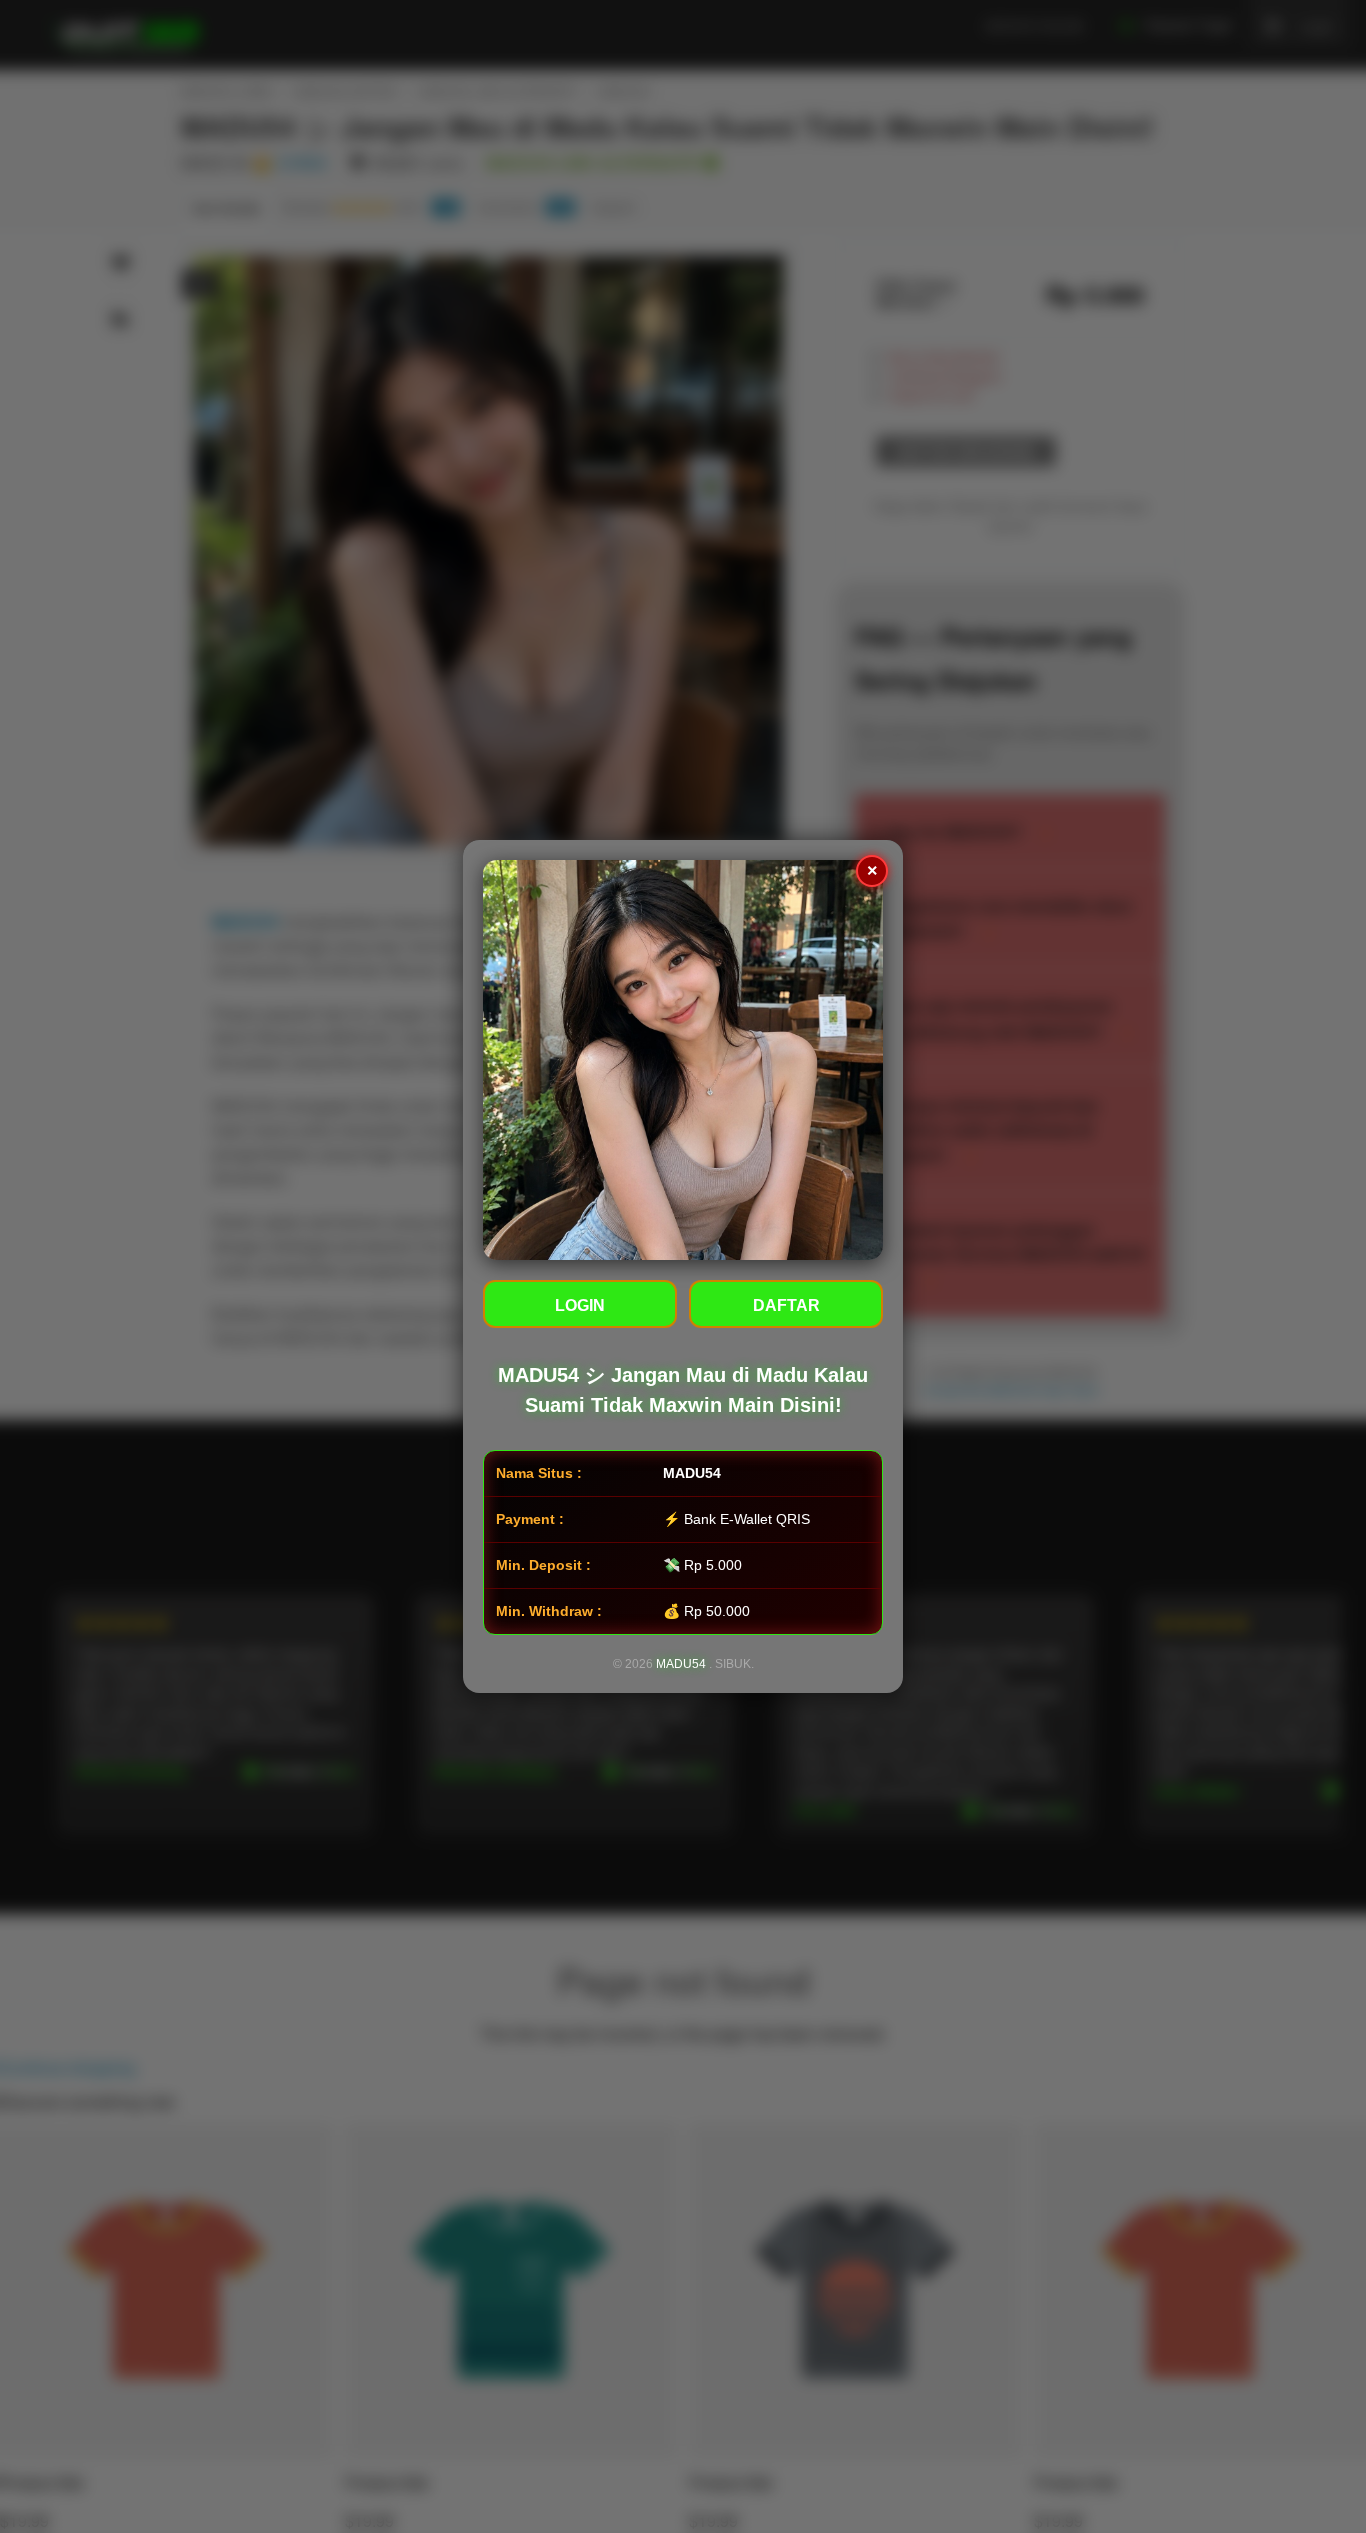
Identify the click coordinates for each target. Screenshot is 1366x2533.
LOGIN (580, 1305)
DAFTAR (786, 1305)
